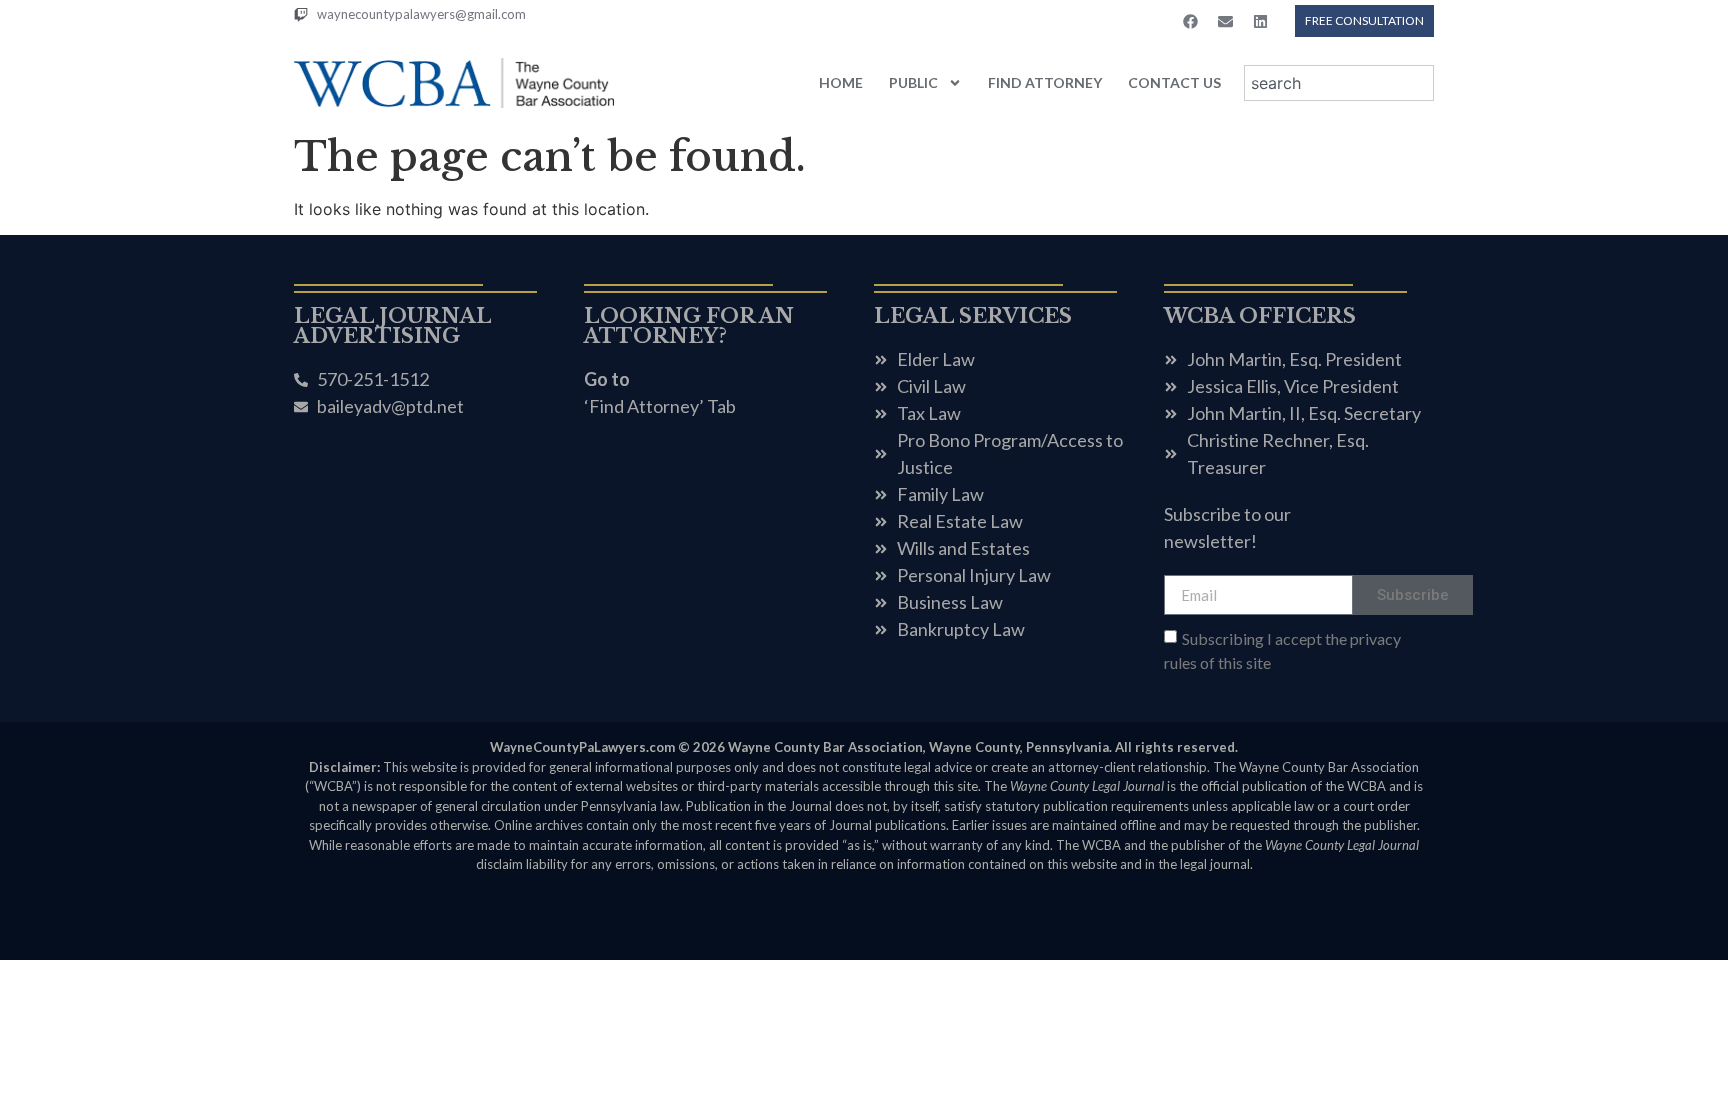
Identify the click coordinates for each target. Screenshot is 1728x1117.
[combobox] (1339, 83)
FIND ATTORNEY (1045, 82)
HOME (841, 82)
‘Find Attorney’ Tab (660, 406)
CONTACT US (1174, 82)
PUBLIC (913, 82)
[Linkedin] (1260, 21)
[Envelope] (1225, 21)
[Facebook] (1190, 21)
